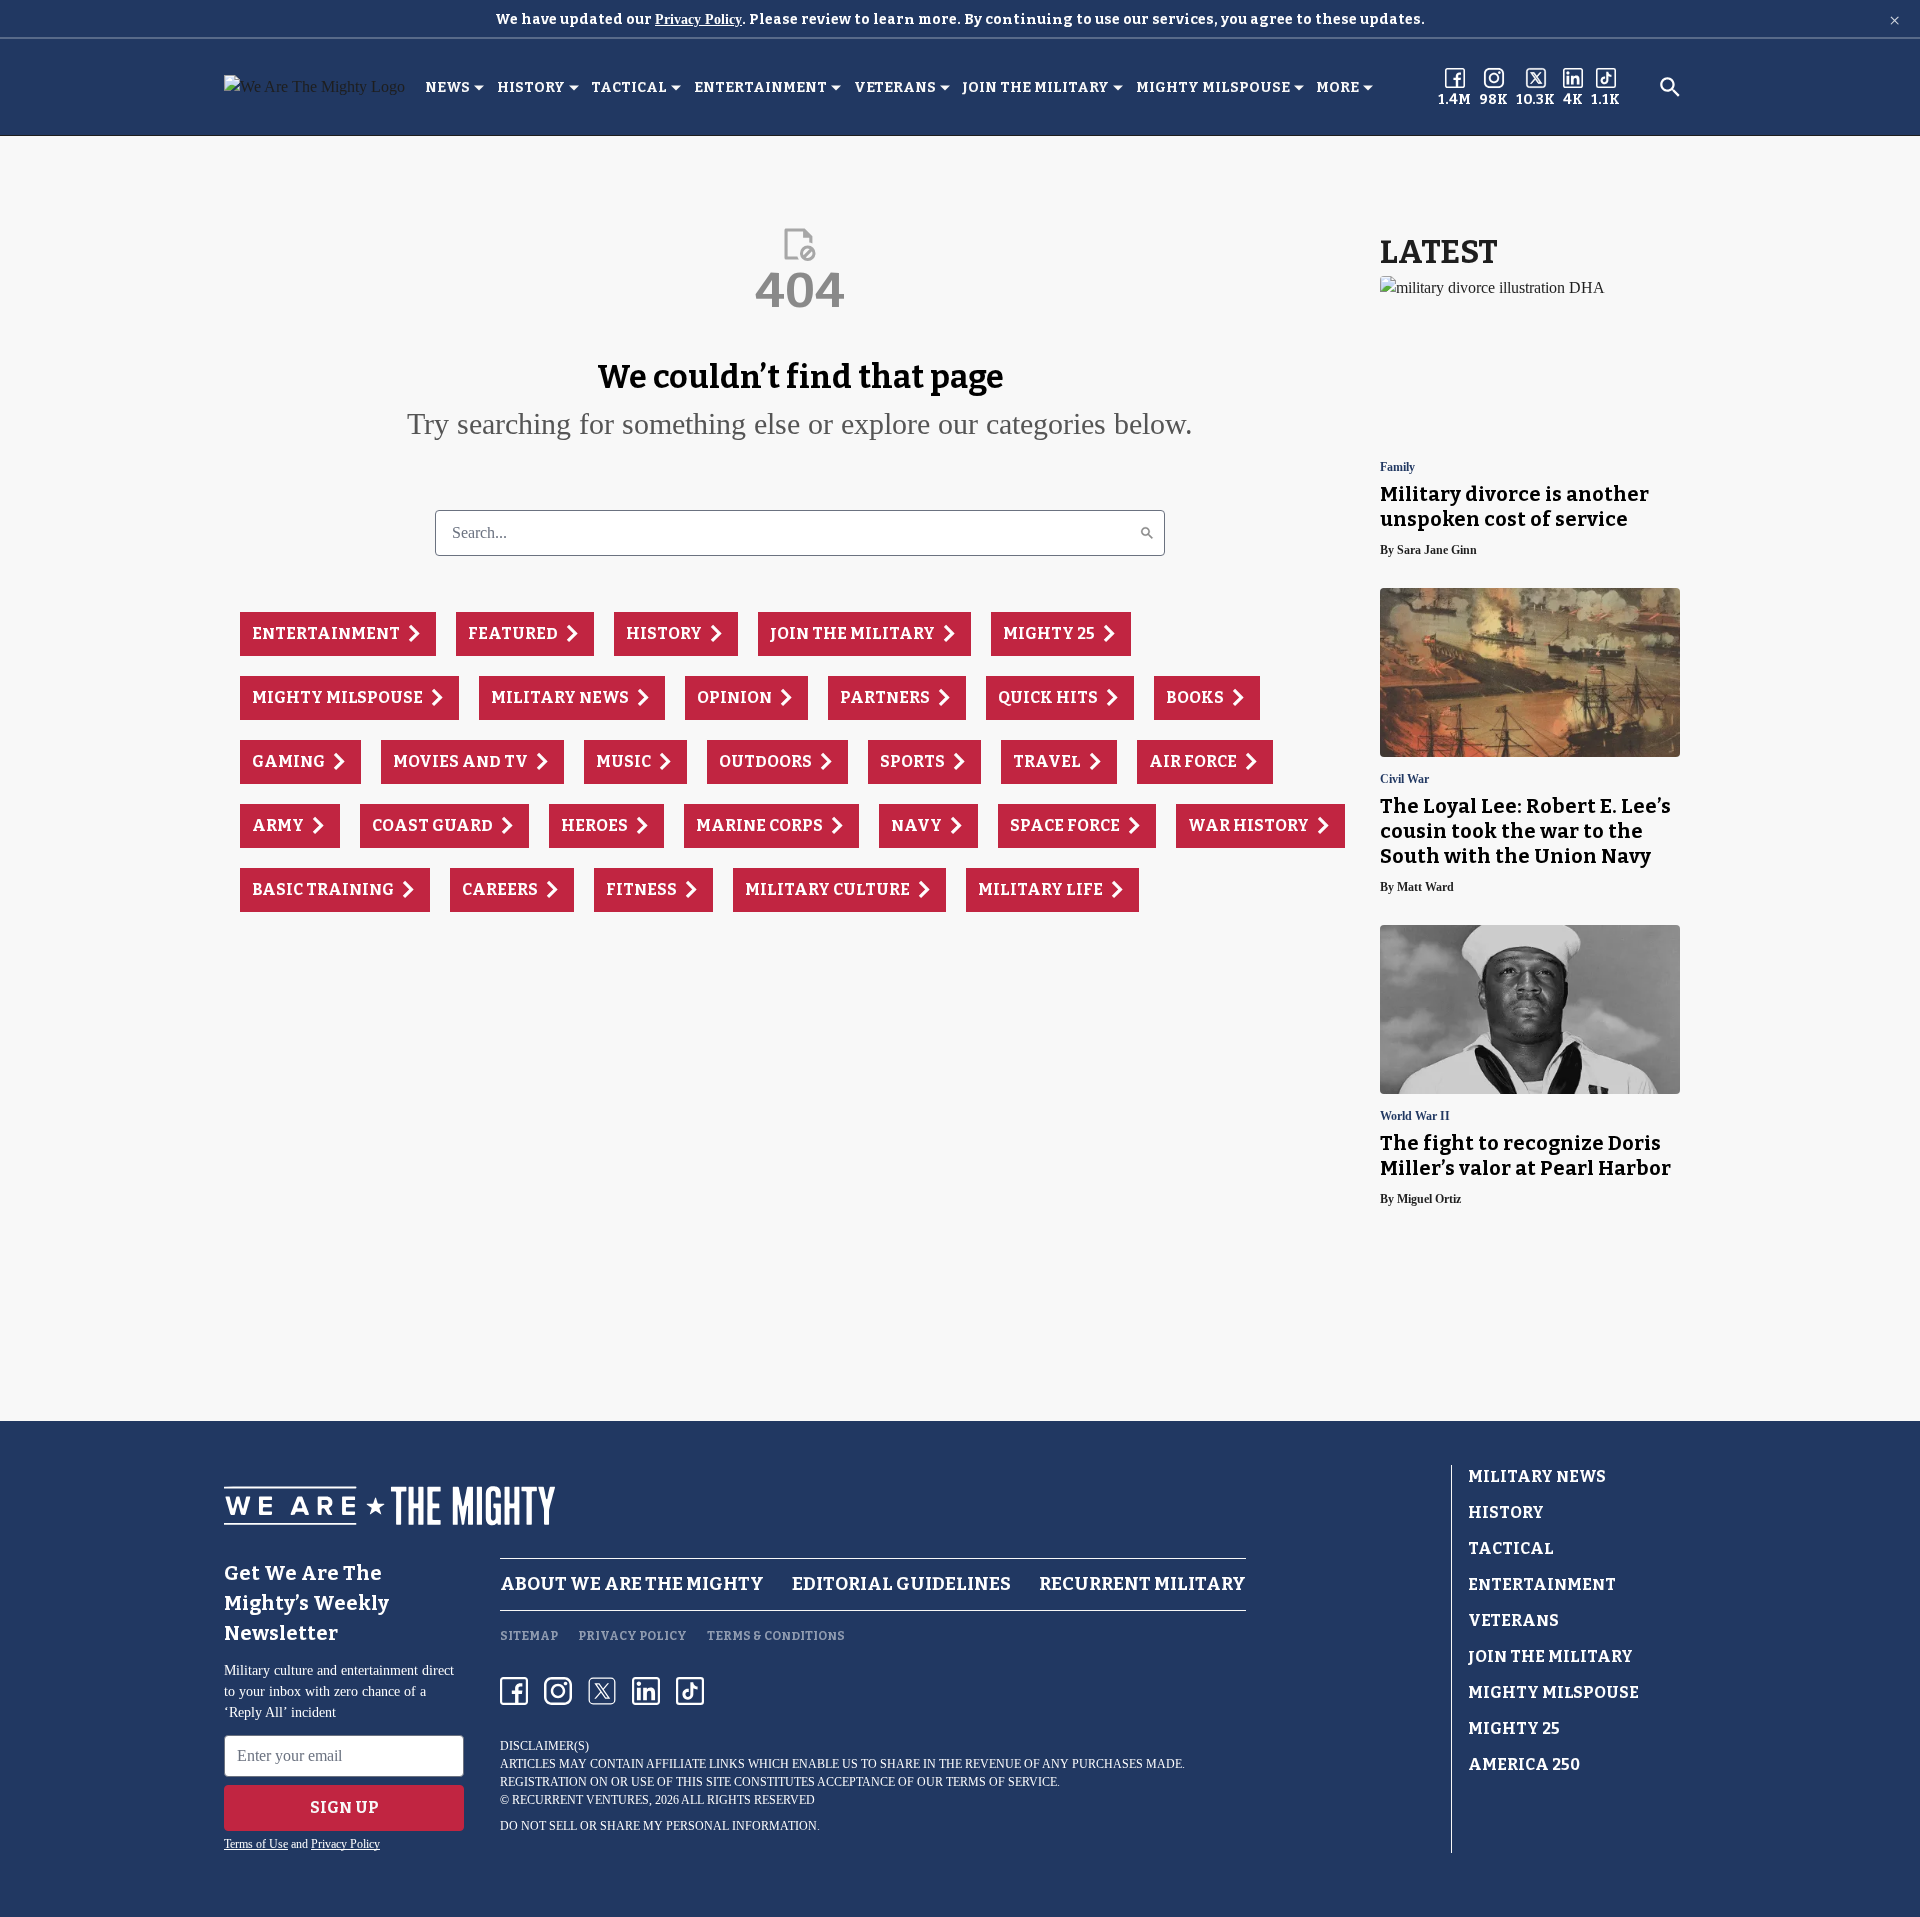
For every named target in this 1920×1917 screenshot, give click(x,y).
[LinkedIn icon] (646, 1691)
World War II (1415, 1116)
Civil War (1404, 779)
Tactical (629, 87)
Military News (1537, 1476)
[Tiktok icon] (690, 1691)
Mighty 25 (1514, 1728)
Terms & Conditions (776, 1636)
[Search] (1147, 533)
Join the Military (1035, 87)
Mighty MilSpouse (1213, 87)
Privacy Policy (698, 19)
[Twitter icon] (602, 1691)
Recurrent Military (1142, 1584)
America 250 (1524, 1764)
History (531, 87)
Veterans (895, 87)
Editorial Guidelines (901, 1584)
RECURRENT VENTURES (580, 1800)
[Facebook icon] (514, 1691)
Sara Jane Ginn (1437, 550)
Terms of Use (256, 1844)
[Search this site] (1670, 87)
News (447, 87)
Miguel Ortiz (1429, 1199)
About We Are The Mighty (632, 1584)
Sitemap (529, 1636)
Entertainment (760, 87)
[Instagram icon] (558, 1691)
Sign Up (344, 1807)
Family (1397, 467)
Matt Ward (1425, 887)
